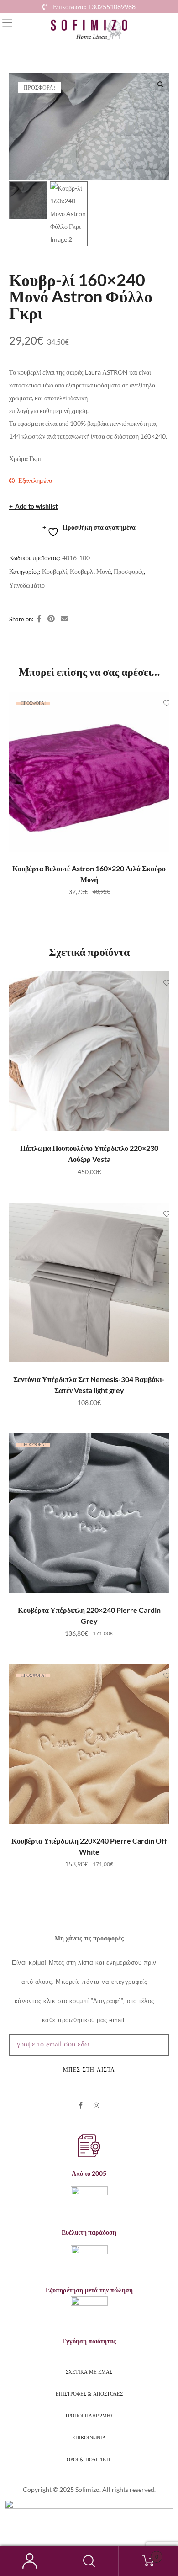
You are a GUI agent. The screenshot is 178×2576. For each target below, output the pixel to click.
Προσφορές (129, 571)
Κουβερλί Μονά (90, 571)
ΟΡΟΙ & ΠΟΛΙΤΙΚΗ (89, 2459)
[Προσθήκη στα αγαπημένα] (157, 703)
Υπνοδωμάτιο (27, 585)
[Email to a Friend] (64, 619)
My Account (30, 2561)
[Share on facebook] (39, 619)
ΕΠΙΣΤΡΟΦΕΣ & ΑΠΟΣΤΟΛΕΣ (89, 2393)
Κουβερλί (55, 571)
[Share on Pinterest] (51, 619)
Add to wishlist (36, 506)
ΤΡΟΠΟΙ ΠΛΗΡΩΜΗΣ (89, 2415)
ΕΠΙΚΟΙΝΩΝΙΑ (89, 2437)
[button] (7, 23)
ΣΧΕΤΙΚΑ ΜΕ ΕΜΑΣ (89, 2371)
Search (89, 2561)
